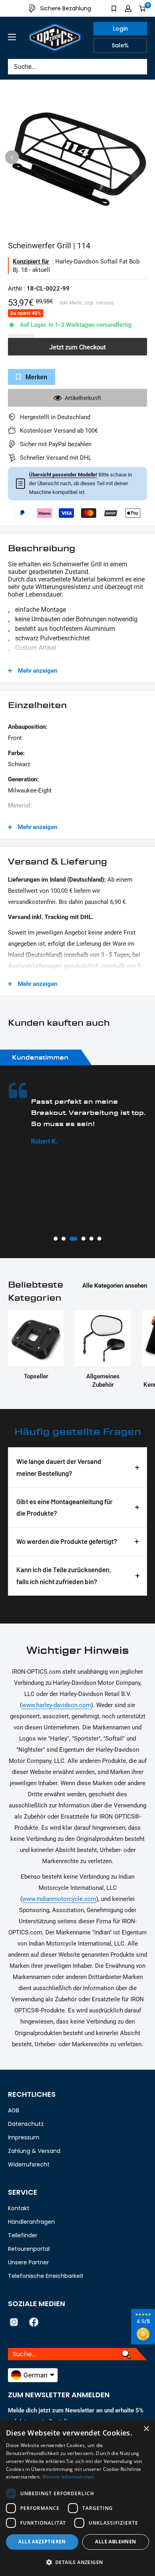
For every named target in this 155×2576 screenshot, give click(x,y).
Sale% (120, 45)
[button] (77, 2562)
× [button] (146, 2429)
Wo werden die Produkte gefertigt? (67, 1541)
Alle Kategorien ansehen (115, 1286)
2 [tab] (64, 1239)
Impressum (24, 2137)
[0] (142, 8)
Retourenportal (29, 2249)
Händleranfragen (31, 2222)
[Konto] (128, 8)
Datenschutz (26, 2124)
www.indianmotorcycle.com (59, 1899)
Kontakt (19, 2208)
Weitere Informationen (68, 2477)
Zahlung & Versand (34, 2151)
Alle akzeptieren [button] (42, 2542)
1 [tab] (56, 1239)
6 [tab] (99, 1239)
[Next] (143, 157)
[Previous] (12, 157)
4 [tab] (81, 1239)
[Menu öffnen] (12, 37)
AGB (14, 2110)
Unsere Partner (28, 2262)
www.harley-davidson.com (56, 1705)
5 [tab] (91, 1239)
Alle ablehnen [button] (115, 2542)
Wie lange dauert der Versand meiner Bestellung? (59, 1467)
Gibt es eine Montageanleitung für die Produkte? (64, 1507)
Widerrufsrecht (29, 2164)
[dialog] (77, 2498)
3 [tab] (72, 1239)
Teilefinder (23, 2235)
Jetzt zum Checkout (77, 347)
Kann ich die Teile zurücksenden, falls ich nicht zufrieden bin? (64, 1575)
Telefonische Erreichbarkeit (46, 2276)
